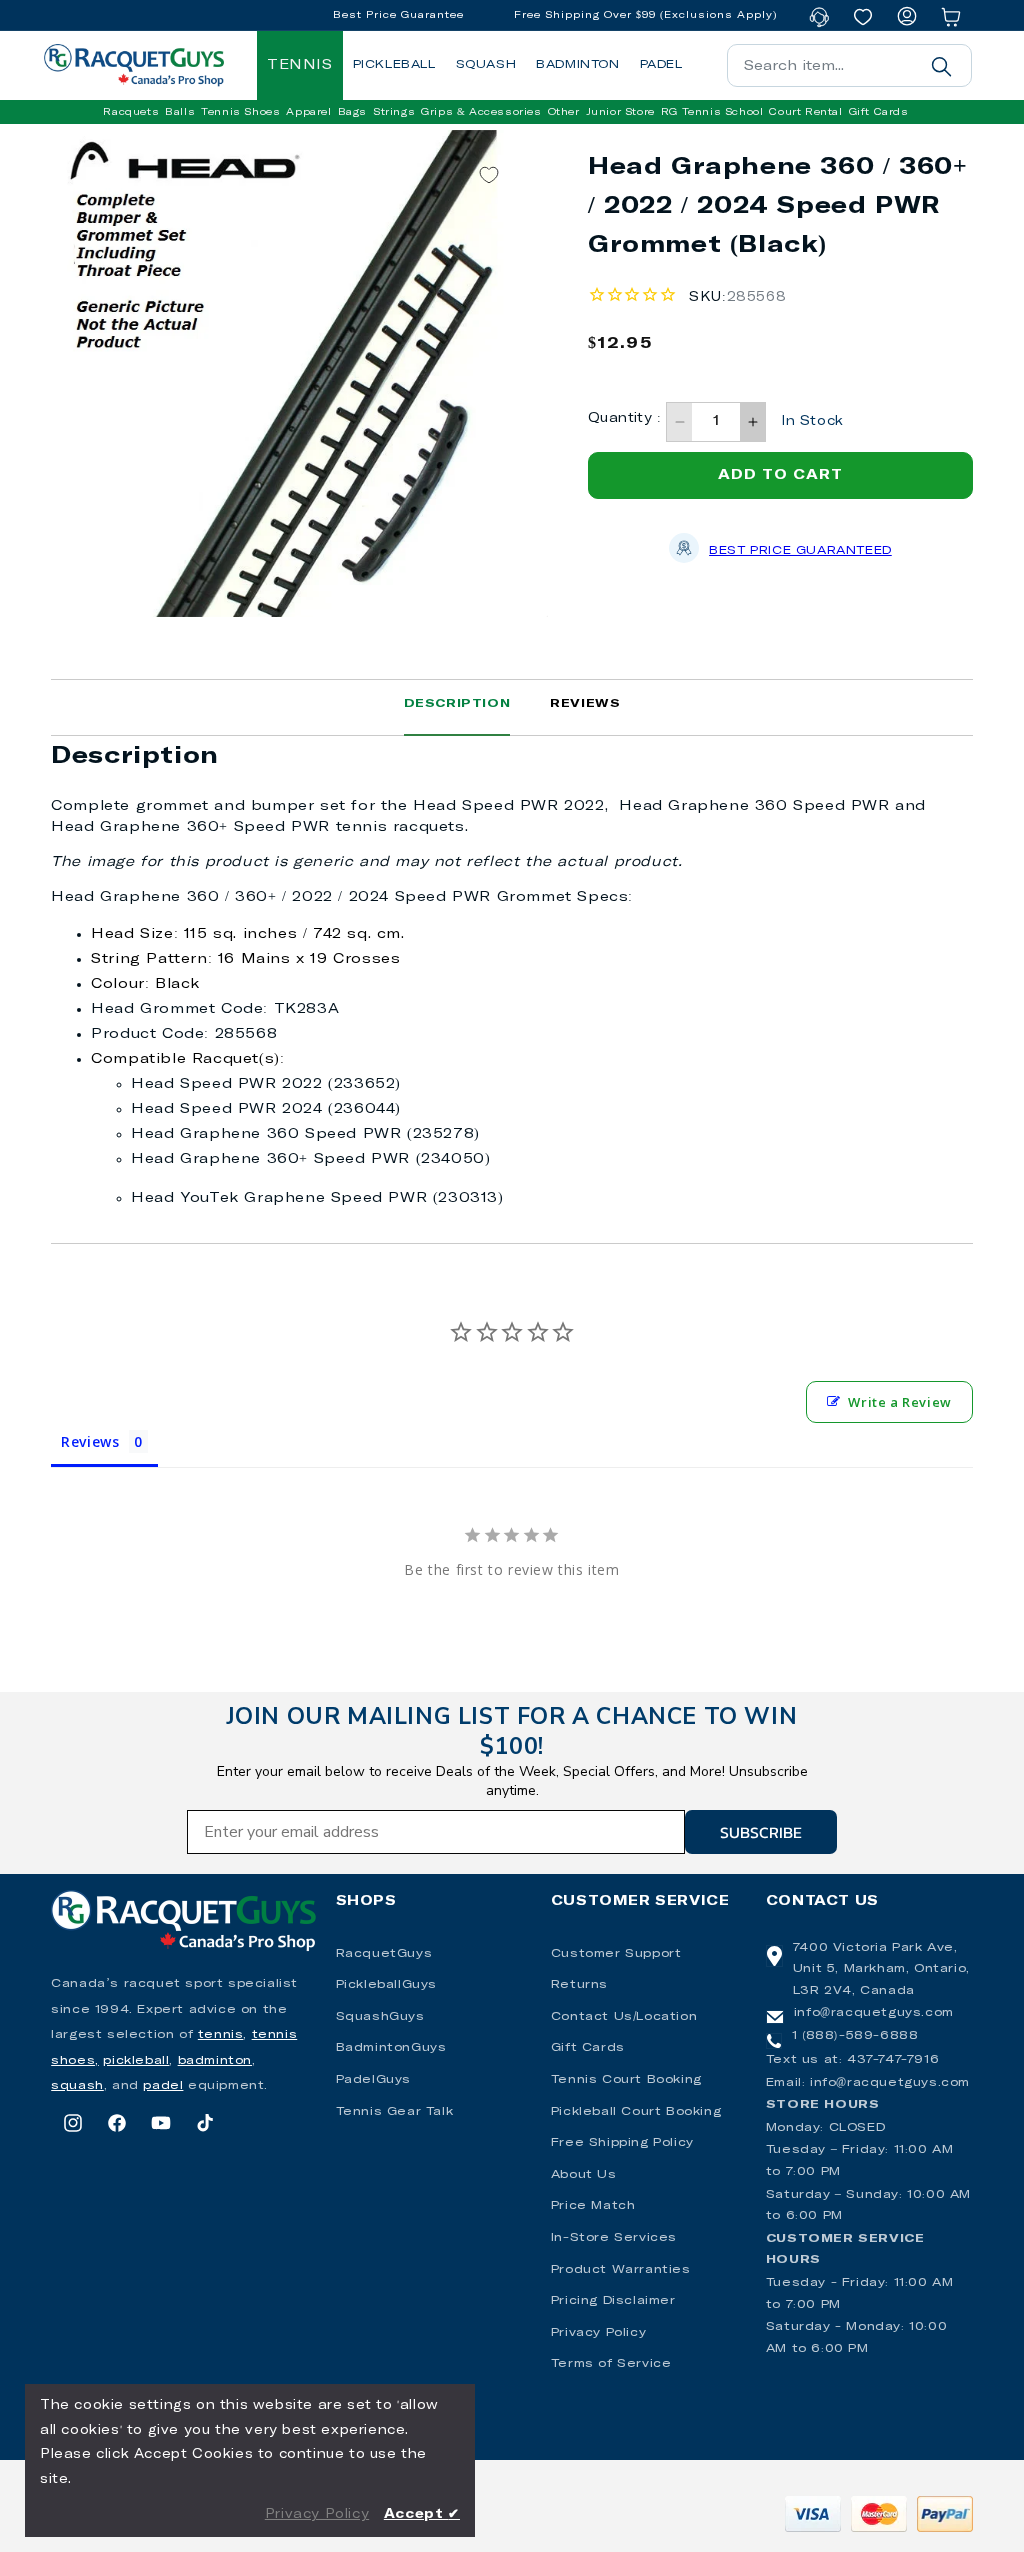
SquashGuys (380, 2017)
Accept (422, 2514)
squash (77, 2086)
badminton (215, 2061)
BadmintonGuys (391, 2048)
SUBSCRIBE (761, 1832)
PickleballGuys (386, 1985)
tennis (221, 2035)
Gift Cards (588, 2048)
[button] (131, 112)
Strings (394, 112)
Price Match (593, 2206)
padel (163, 2086)
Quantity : (624, 418)
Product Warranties (621, 2270)
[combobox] (849, 65)
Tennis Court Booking (626, 2080)
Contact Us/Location (624, 2017)
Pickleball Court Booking (636, 2112)
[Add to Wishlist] (489, 175)
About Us (584, 2175)
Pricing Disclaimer (613, 2301)
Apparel (308, 112)
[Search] (942, 66)
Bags (352, 112)
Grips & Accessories (481, 112)
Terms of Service (611, 2364)
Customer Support (616, 1954)
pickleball (136, 2061)
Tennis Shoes (240, 112)
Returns (579, 1985)
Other (564, 112)
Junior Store (620, 112)
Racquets (131, 112)
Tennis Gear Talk (395, 2112)
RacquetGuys (384, 1954)
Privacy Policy (598, 2333)
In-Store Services (614, 2238)
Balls (180, 112)
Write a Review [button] (899, 1402)
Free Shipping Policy (622, 2143)
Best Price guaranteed (800, 551)
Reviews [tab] (90, 1441)
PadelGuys (373, 2080)
